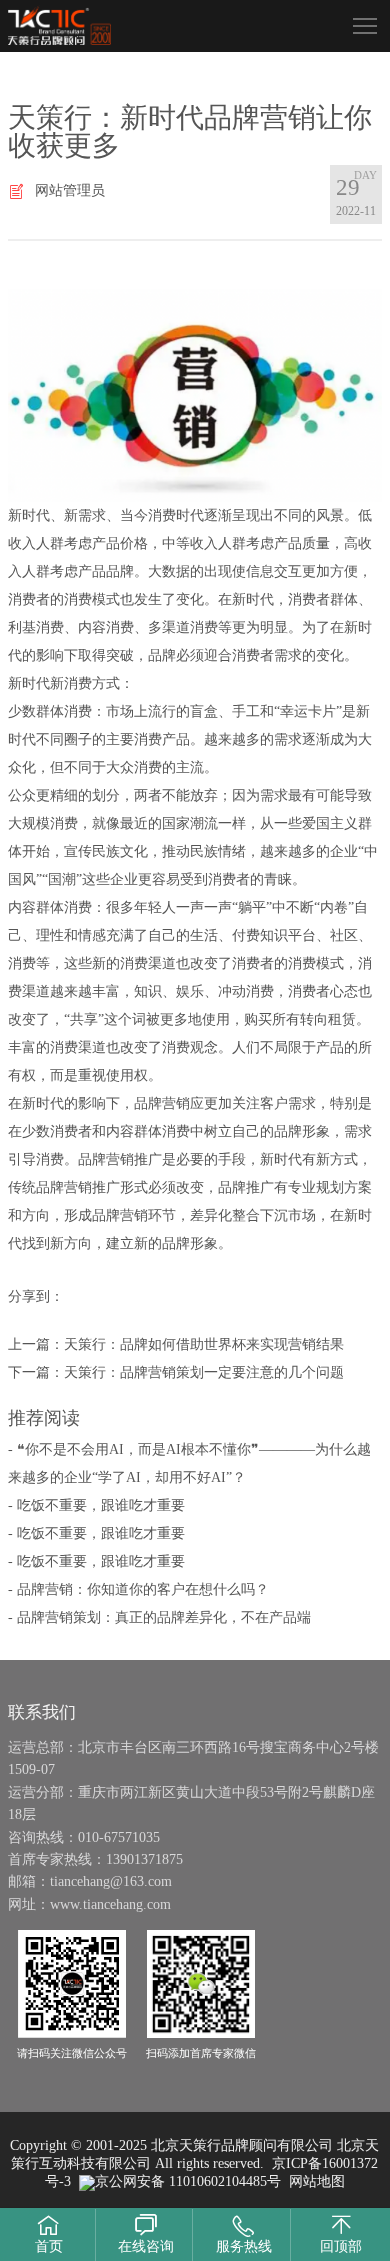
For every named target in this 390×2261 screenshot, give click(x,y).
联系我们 (42, 1712)
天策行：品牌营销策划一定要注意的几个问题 (204, 1372)
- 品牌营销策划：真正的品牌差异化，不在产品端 (159, 1617)
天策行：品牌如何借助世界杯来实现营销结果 (204, 1344)
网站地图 (317, 2181)
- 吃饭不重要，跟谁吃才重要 (96, 1505)
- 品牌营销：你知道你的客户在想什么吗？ (138, 1589)
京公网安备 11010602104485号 (188, 2181)
